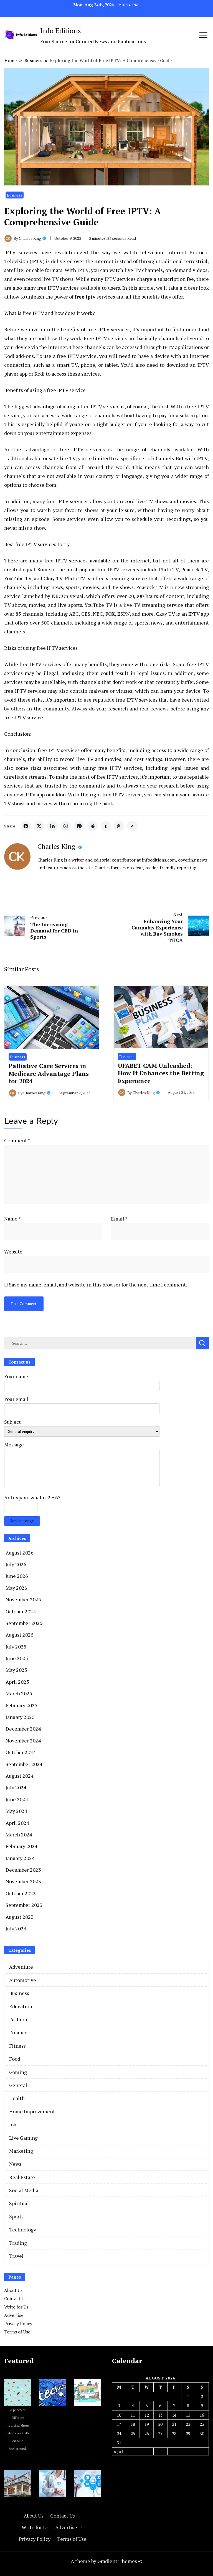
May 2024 (16, 1811)
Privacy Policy (18, 2323)
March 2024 (19, 1834)
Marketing (21, 2151)
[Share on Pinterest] (79, 826)
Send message (22, 1521)
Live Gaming (23, 2138)
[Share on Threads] (119, 826)
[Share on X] (39, 826)
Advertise (14, 2315)
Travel (16, 2256)
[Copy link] (132, 826)
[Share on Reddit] (92, 826)
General (18, 2085)
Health (17, 2098)
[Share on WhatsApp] (66, 826)
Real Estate (22, 2177)
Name (12, 1219)
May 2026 (16, 1588)
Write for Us (16, 2307)
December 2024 (23, 1729)
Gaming (18, 2072)
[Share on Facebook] (26, 826)
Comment (17, 1140)
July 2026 (16, 1564)
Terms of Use (17, 2332)
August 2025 (20, 1635)
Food (15, 2059)
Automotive (23, 1980)
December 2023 (23, 1870)
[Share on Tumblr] (106, 826)
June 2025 (17, 1658)
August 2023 (20, 1917)
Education (21, 2006)
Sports (16, 2216)
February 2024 (21, 1846)
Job (13, 2124)
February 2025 (21, 1705)
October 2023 (21, 1893)
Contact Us (15, 2299)
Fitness (17, 2046)
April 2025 (17, 1682)
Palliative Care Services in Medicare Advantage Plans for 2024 (49, 1073)
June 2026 (17, 1576)
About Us (13, 2290)
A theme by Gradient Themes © (106, 2561)
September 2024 (24, 1764)
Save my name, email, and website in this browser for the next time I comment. (98, 1285)
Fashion (18, 2019)
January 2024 (20, 1858)
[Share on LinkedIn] (52, 826)
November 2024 (23, 1741)
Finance (18, 2032)
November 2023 (23, 1881)
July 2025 (16, 1647)
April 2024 (17, 1823)
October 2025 (21, 1611)
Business (15, 195)
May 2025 (16, 1670)
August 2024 (20, 1776)
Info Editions (61, 30)
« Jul (118, 2451)
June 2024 (17, 1799)
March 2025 (19, 1693)
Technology (23, 2230)
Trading (18, 2243)
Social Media (24, 2190)
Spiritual (19, 2203)
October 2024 (21, 1752)
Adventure (21, 1967)
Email (119, 1219)
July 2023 (16, 1928)
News (15, 2164)
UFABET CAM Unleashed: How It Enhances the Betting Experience (161, 1073)
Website (13, 1252)
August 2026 (20, 1553)
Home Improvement (32, 2111)
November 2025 (23, 1599)
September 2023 (24, 1905)
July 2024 (16, 1787)
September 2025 (24, 1623)
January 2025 (20, 1717)
